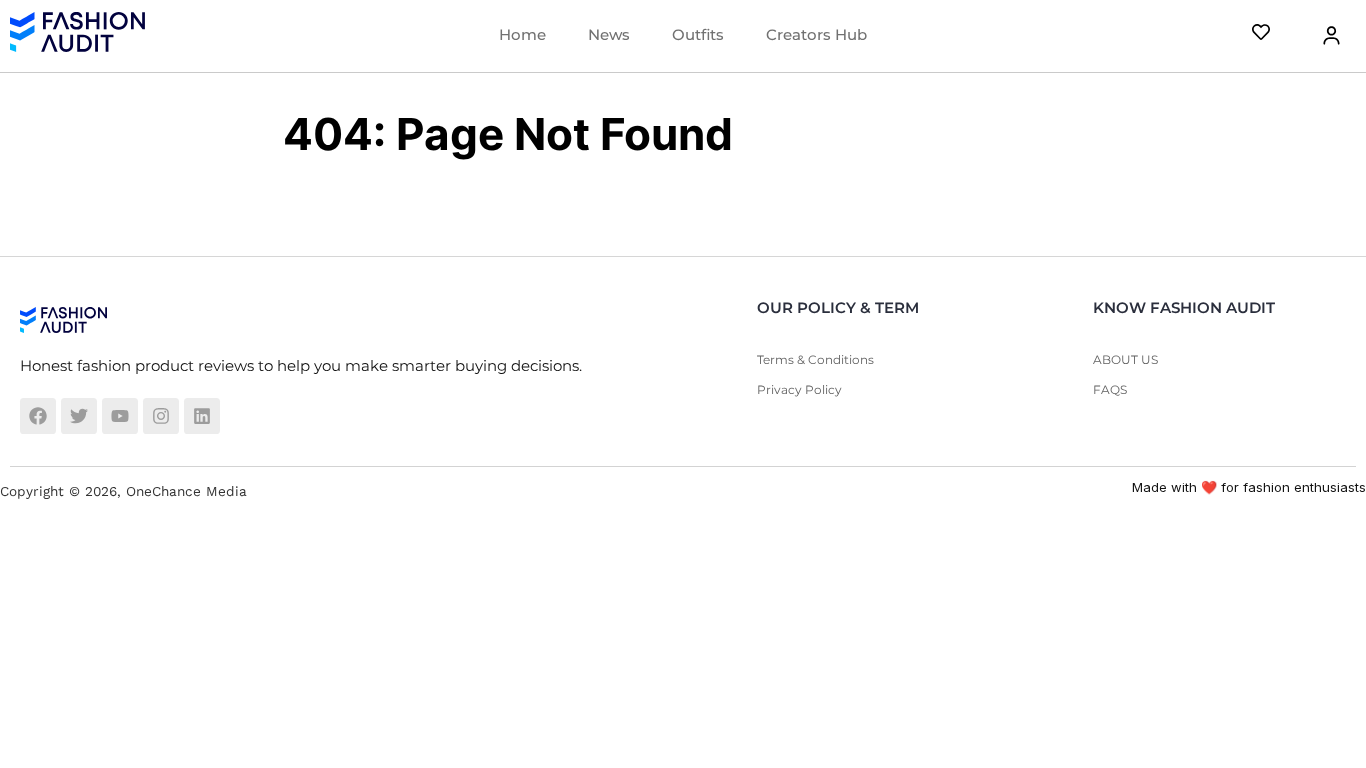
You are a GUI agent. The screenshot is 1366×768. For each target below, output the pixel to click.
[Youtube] (120, 416)
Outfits (698, 34)
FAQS (1110, 389)
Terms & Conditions (815, 359)
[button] (1319, 35)
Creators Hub (816, 34)
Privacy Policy (799, 389)
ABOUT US (1125, 359)
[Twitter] (79, 416)
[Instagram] (161, 416)
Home (522, 34)
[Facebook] (38, 416)
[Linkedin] (202, 416)
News (609, 34)
